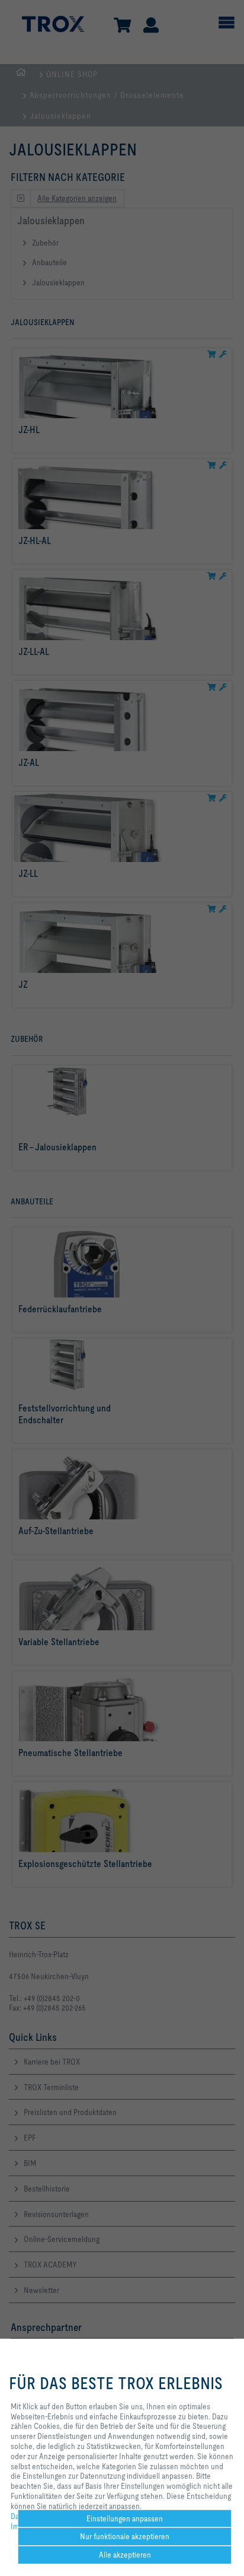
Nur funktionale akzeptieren (125, 2536)
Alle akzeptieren (125, 2555)
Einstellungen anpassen (125, 2518)
